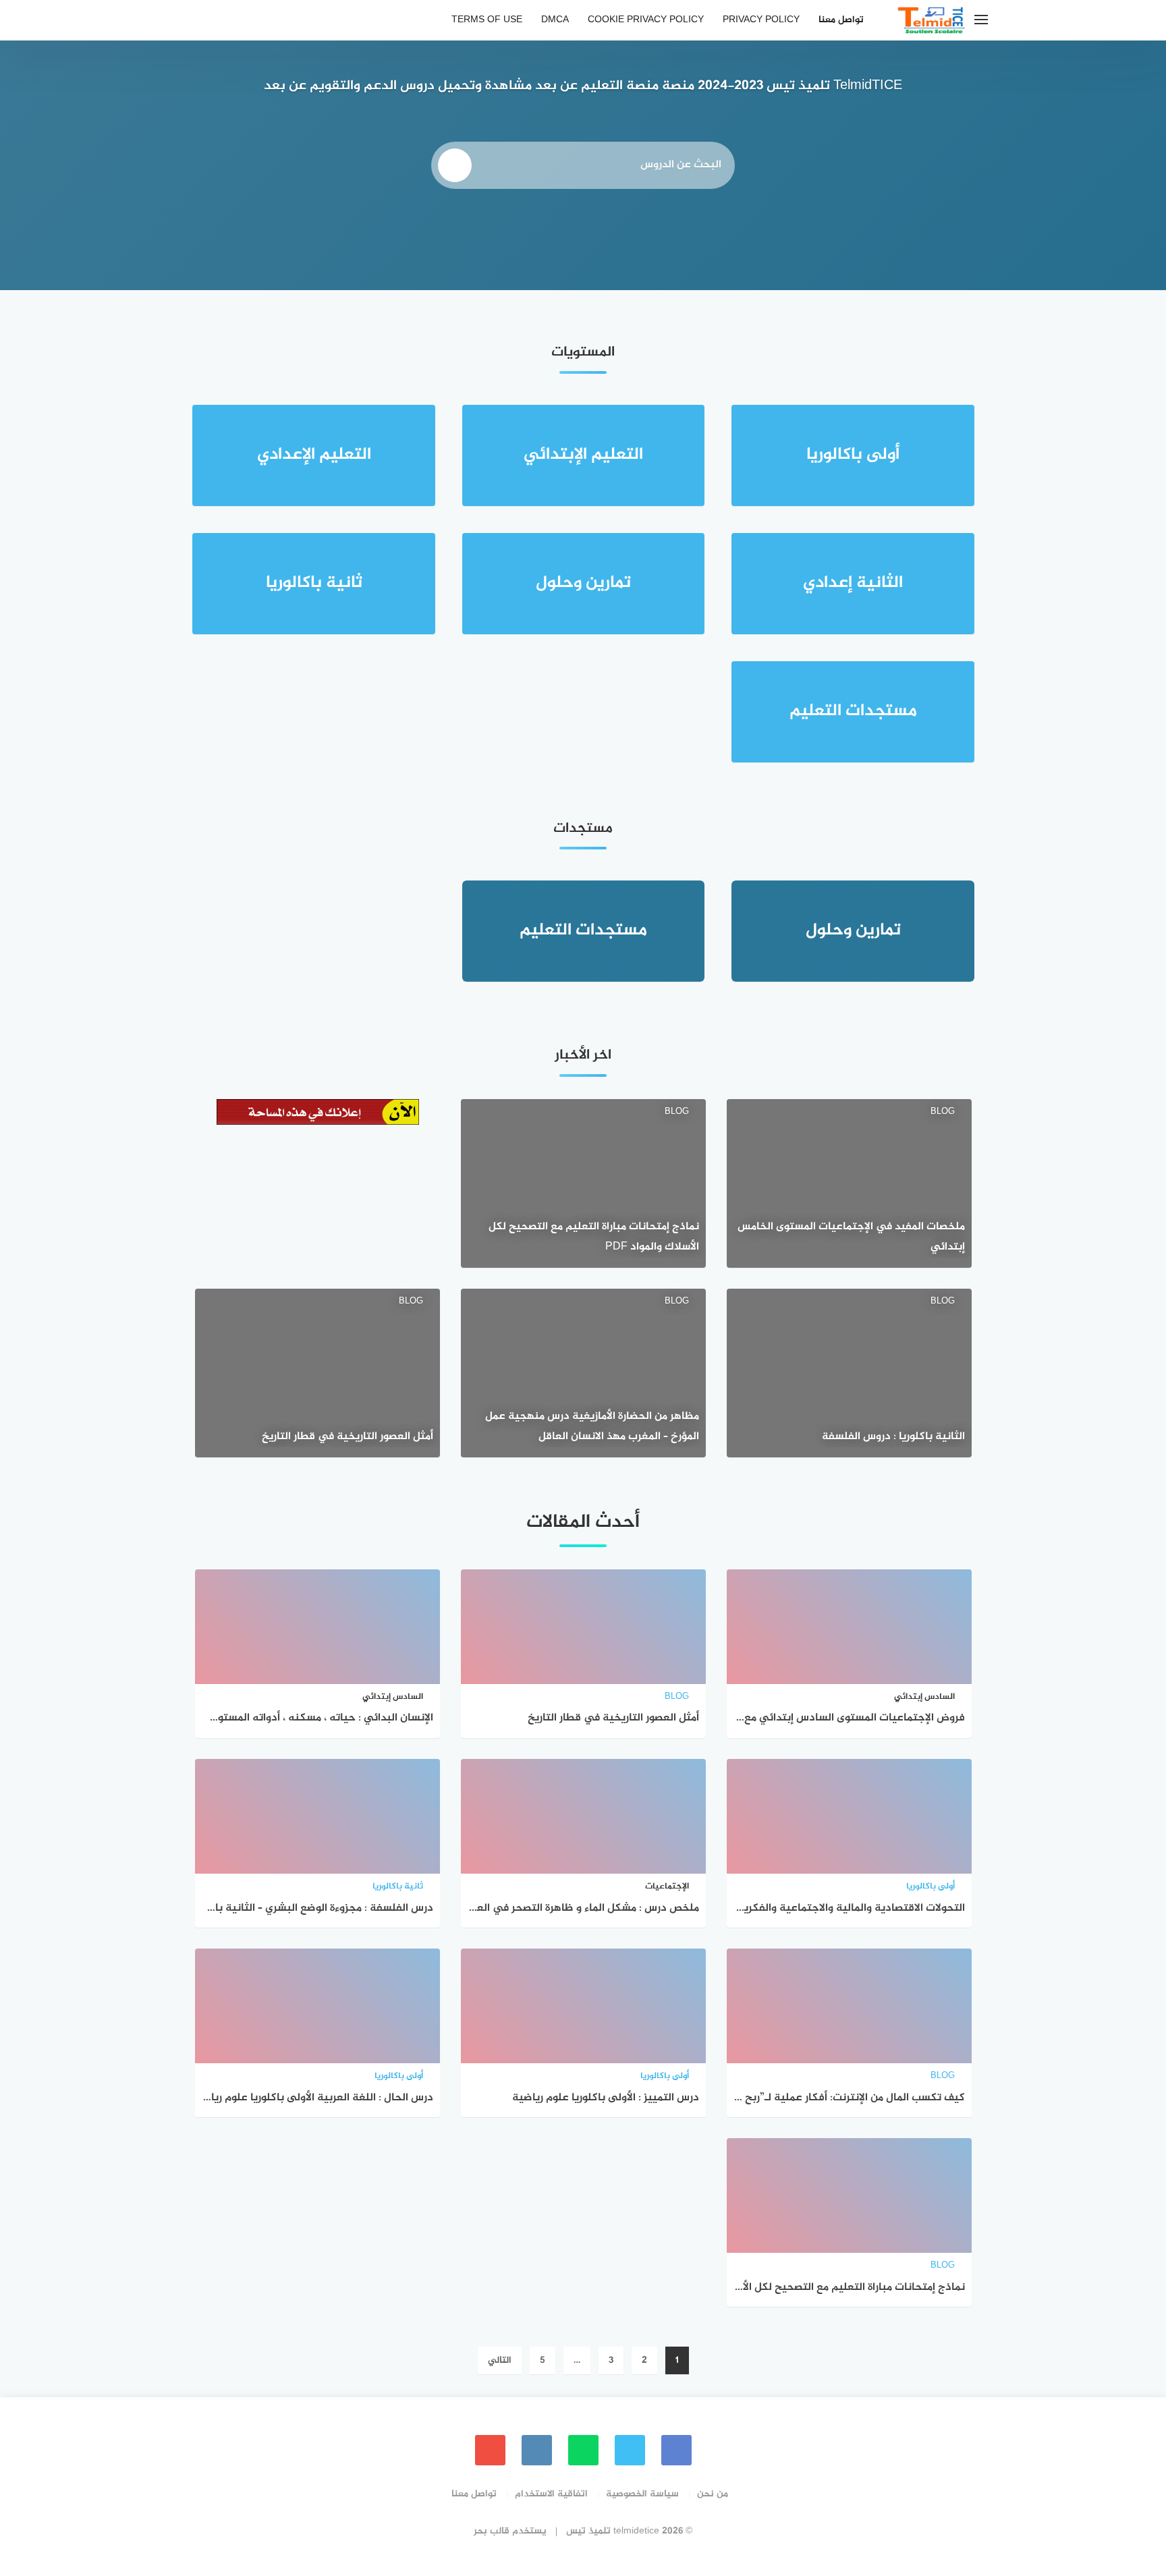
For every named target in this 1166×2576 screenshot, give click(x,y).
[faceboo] (676, 2450)
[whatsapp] (583, 2450)
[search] (455, 165)
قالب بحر (492, 2531)
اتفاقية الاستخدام (551, 2494)
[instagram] (537, 2450)
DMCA (555, 20)
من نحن (713, 2494)
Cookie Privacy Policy (646, 20)
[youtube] (490, 2450)
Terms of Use (487, 20)
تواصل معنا (841, 20)
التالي (500, 2360)
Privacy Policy (761, 20)
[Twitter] (630, 2450)
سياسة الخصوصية (642, 2494)
